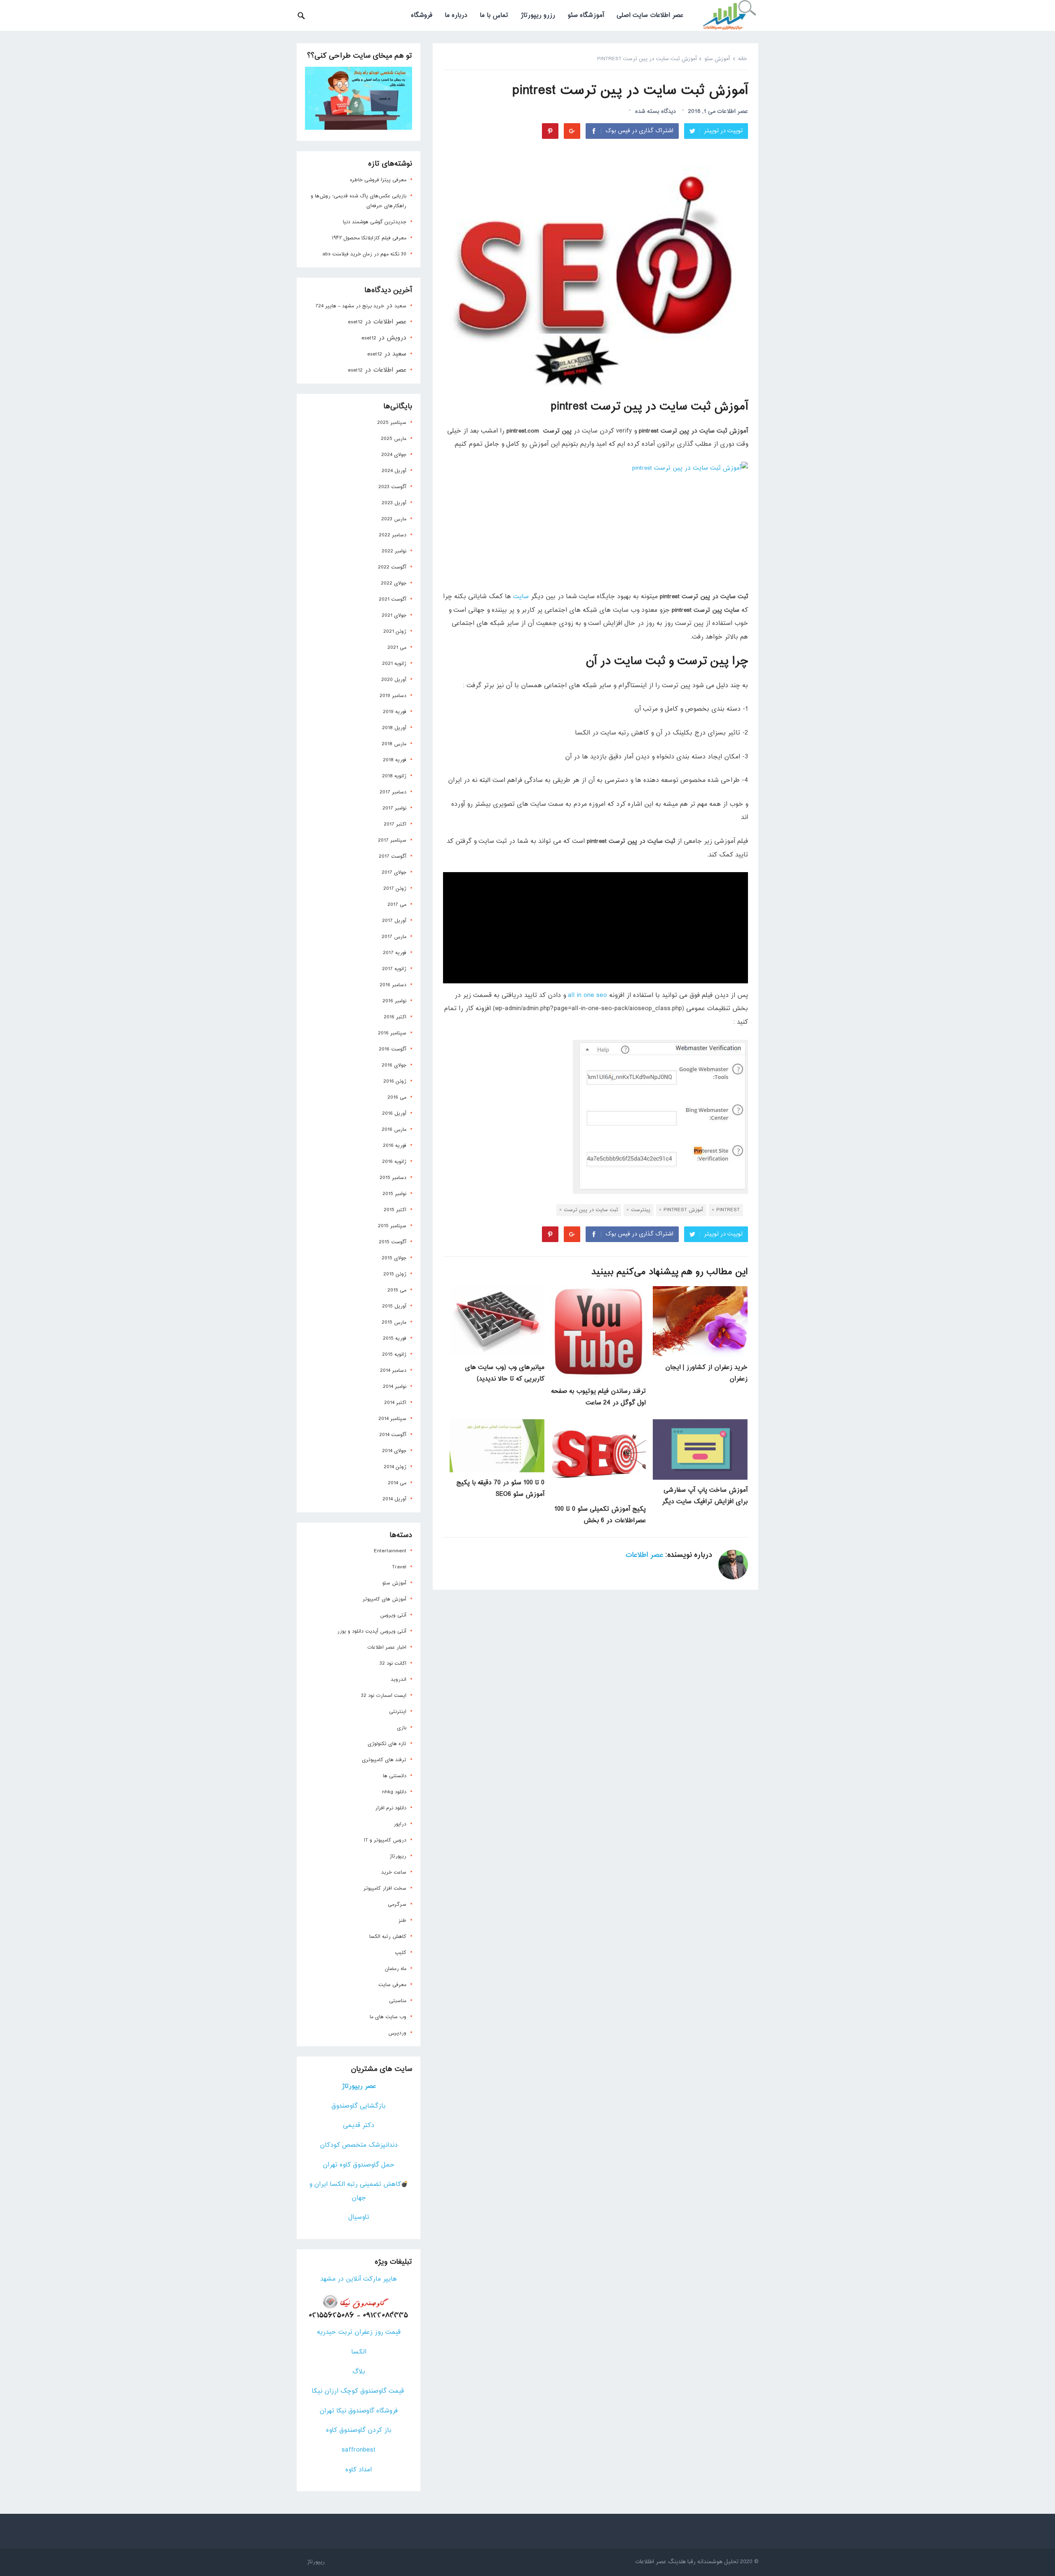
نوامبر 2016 (394, 1001)
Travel (399, 1567)
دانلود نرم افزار (391, 1808)
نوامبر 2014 (395, 1387)
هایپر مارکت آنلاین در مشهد (359, 2279)
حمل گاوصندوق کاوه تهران (359, 2165)
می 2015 (397, 1290)
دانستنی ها (395, 1776)
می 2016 (397, 1097)
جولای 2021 (394, 615)
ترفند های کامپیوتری (384, 1760)
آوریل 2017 (394, 921)
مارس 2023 (394, 519)
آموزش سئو (717, 59)
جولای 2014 (394, 1451)
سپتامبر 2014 (392, 1419)
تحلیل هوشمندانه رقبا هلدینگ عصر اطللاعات (687, 2562)
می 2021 (397, 648)
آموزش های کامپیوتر (384, 1599)
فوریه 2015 (395, 1338)
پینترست (641, 1210)
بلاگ (359, 2372)
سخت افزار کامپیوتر (385, 1888)
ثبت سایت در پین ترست (591, 1210)
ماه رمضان (396, 1969)
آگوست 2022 (392, 567)
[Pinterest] (550, 131)
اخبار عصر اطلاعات (387, 1647)
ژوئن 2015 (395, 1274)
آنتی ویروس (393, 1615)
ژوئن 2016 (395, 1081)
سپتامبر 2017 (392, 840)
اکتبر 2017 (395, 824)
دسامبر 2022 (393, 535)
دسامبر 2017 (393, 792)
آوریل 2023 (394, 503)
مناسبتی (398, 2001)
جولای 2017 (394, 873)
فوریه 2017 (395, 953)
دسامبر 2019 (393, 696)
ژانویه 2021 (394, 664)
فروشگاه (422, 15)
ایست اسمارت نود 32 (384, 1696)
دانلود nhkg (394, 1792)
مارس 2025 (394, 439)
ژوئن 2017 (395, 889)
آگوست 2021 (393, 599)
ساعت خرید (394, 1872)
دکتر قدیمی (359, 2126)
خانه (743, 59)
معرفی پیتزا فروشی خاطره (378, 180)
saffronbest (359, 2450)
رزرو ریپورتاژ (538, 15)
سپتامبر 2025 (392, 423)
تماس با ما (494, 15)
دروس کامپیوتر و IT (385, 1840)
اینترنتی (398, 1712)
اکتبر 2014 (395, 1403)
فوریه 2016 (395, 1146)
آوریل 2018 (394, 728)
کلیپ (401, 1953)
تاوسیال (359, 2217)
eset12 (355, 322)
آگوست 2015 (393, 1242)
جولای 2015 (394, 1258)
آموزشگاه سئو (586, 15)
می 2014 (397, 1483)
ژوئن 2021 (395, 632)
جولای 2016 (394, 1065)
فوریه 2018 (395, 760)
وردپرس (397, 2033)
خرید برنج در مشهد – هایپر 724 (350, 306)
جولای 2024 (394, 455)
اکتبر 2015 (395, 1210)
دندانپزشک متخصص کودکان (359, 2145)
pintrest (728, 1210)
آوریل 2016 (394, 1114)
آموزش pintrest (683, 1210)
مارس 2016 (394, 1130)
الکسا (359, 2352)
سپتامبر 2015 (392, 1226)
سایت (521, 597)
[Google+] (572, 131)
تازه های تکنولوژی (387, 1744)
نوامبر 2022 (394, 551)
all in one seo (587, 996)
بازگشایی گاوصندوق (359, 2106)
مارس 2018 (394, 744)
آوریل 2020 (394, 680)
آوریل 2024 (394, 471)
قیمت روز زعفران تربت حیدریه (359, 2332)
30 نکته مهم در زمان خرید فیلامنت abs (364, 254)
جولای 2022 (394, 583)
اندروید (399, 1680)
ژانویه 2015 (394, 1355)
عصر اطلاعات (733, 111)
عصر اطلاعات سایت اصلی (650, 15)
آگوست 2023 (392, 487)
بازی (402, 1728)
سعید (400, 306)
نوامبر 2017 (394, 808)
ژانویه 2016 (394, 1162)
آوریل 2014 (394, 1499)
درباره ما (456, 15)
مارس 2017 (394, 937)
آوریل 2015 (394, 1306)
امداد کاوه (359, 2470)
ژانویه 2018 (394, 776)
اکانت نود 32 (393, 1664)
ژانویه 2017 (394, 969)
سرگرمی (397, 1905)
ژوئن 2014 (395, 1467)
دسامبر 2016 (393, 985)
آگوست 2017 (393, 856)
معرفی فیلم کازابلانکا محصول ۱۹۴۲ (369, 238)
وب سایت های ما (388, 2017)
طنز (402, 1921)
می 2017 (397, 905)
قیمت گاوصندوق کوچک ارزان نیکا (359, 2391)
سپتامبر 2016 (392, 1033)
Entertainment (390, 1551)
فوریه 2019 (395, 712)
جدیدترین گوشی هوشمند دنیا (375, 222)
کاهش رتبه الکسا (388, 1937)
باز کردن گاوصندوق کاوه (359, 2430)
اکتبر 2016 (395, 1017)
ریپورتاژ (398, 1856)
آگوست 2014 (393, 1435)
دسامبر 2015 (393, 1178)
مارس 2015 (394, 1322)
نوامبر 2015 (394, 1194)
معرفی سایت (392, 1985)
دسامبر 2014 (393, 1371)
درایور (400, 1824)
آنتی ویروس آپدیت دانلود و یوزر (372, 1631)
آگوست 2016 (393, 1049)
